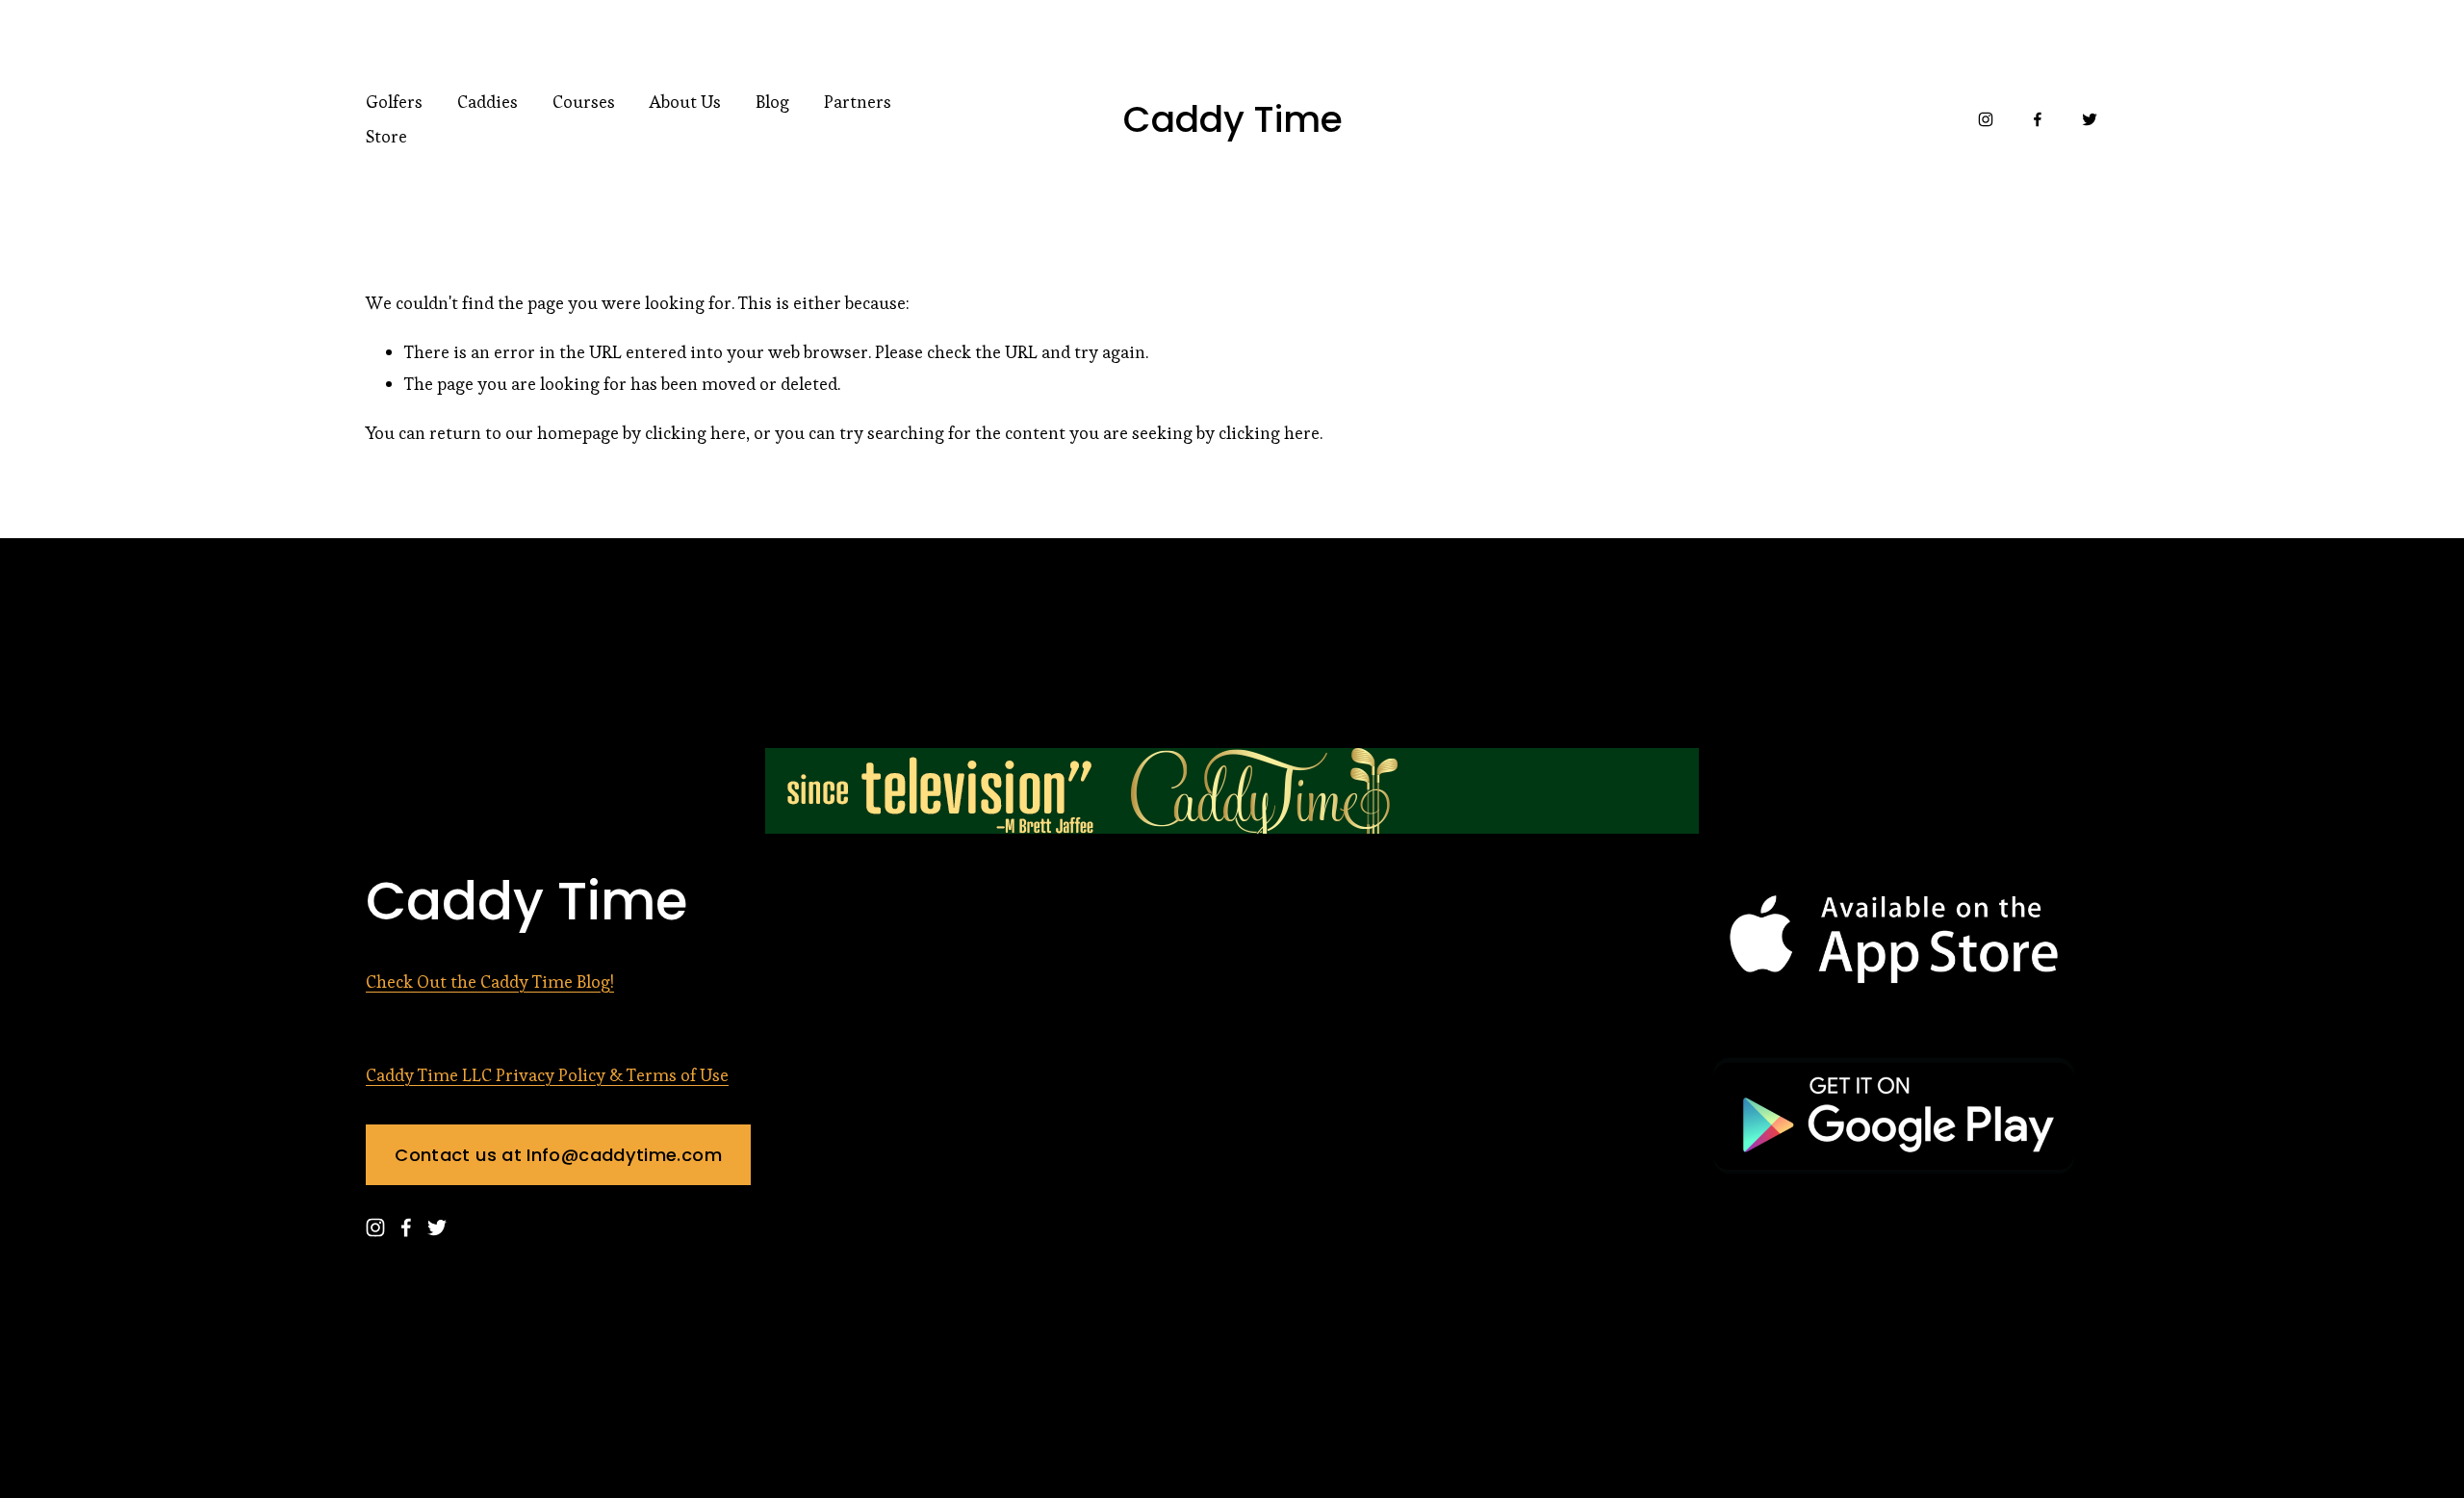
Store (386, 136)
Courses (584, 102)
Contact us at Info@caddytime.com (558, 1155)
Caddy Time (1233, 119)
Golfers (394, 102)
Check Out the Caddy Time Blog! (490, 981)
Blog (772, 102)
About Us (685, 102)
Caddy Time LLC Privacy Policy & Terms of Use (547, 1075)
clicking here (695, 433)
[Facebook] (2038, 119)
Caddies (488, 102)
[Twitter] (2090, 119)
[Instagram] (1986, 119)
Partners (858, 102)
